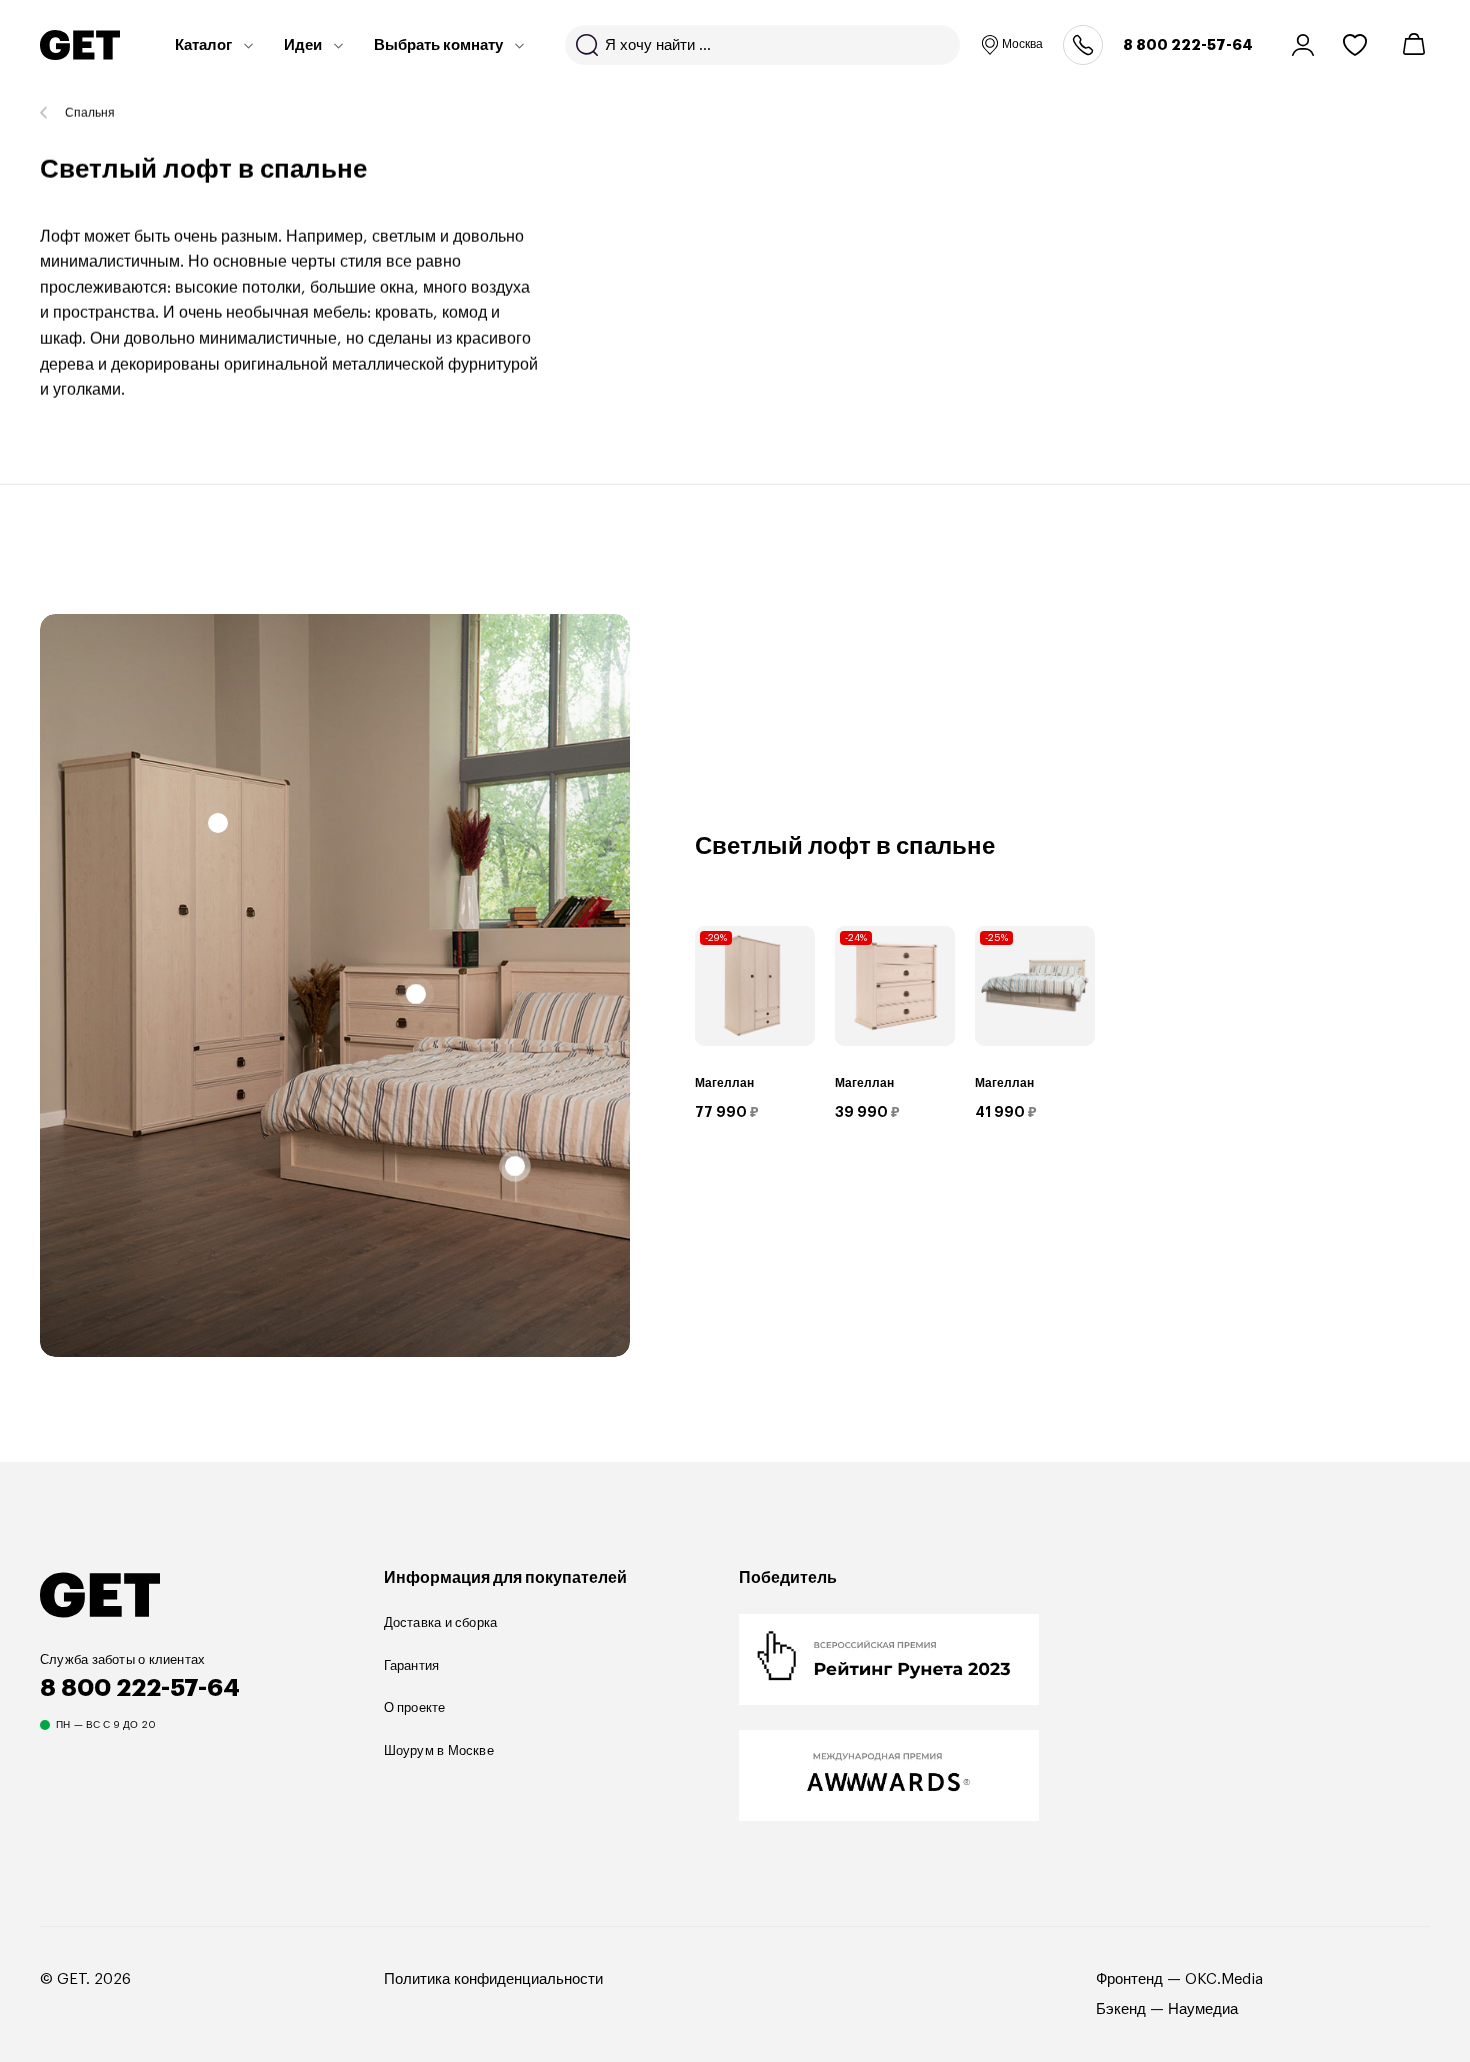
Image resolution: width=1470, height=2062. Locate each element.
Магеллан (724, 1083)
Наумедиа (1203, 2009)
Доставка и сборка (441, 1622)
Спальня (90, 113)
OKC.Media (1224, 1979)
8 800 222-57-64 (1188, 45)
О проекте (415, 1707)
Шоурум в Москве (439, 1750)
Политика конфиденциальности (493, 1979)
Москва (1022, 44)
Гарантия (412, 1665)
